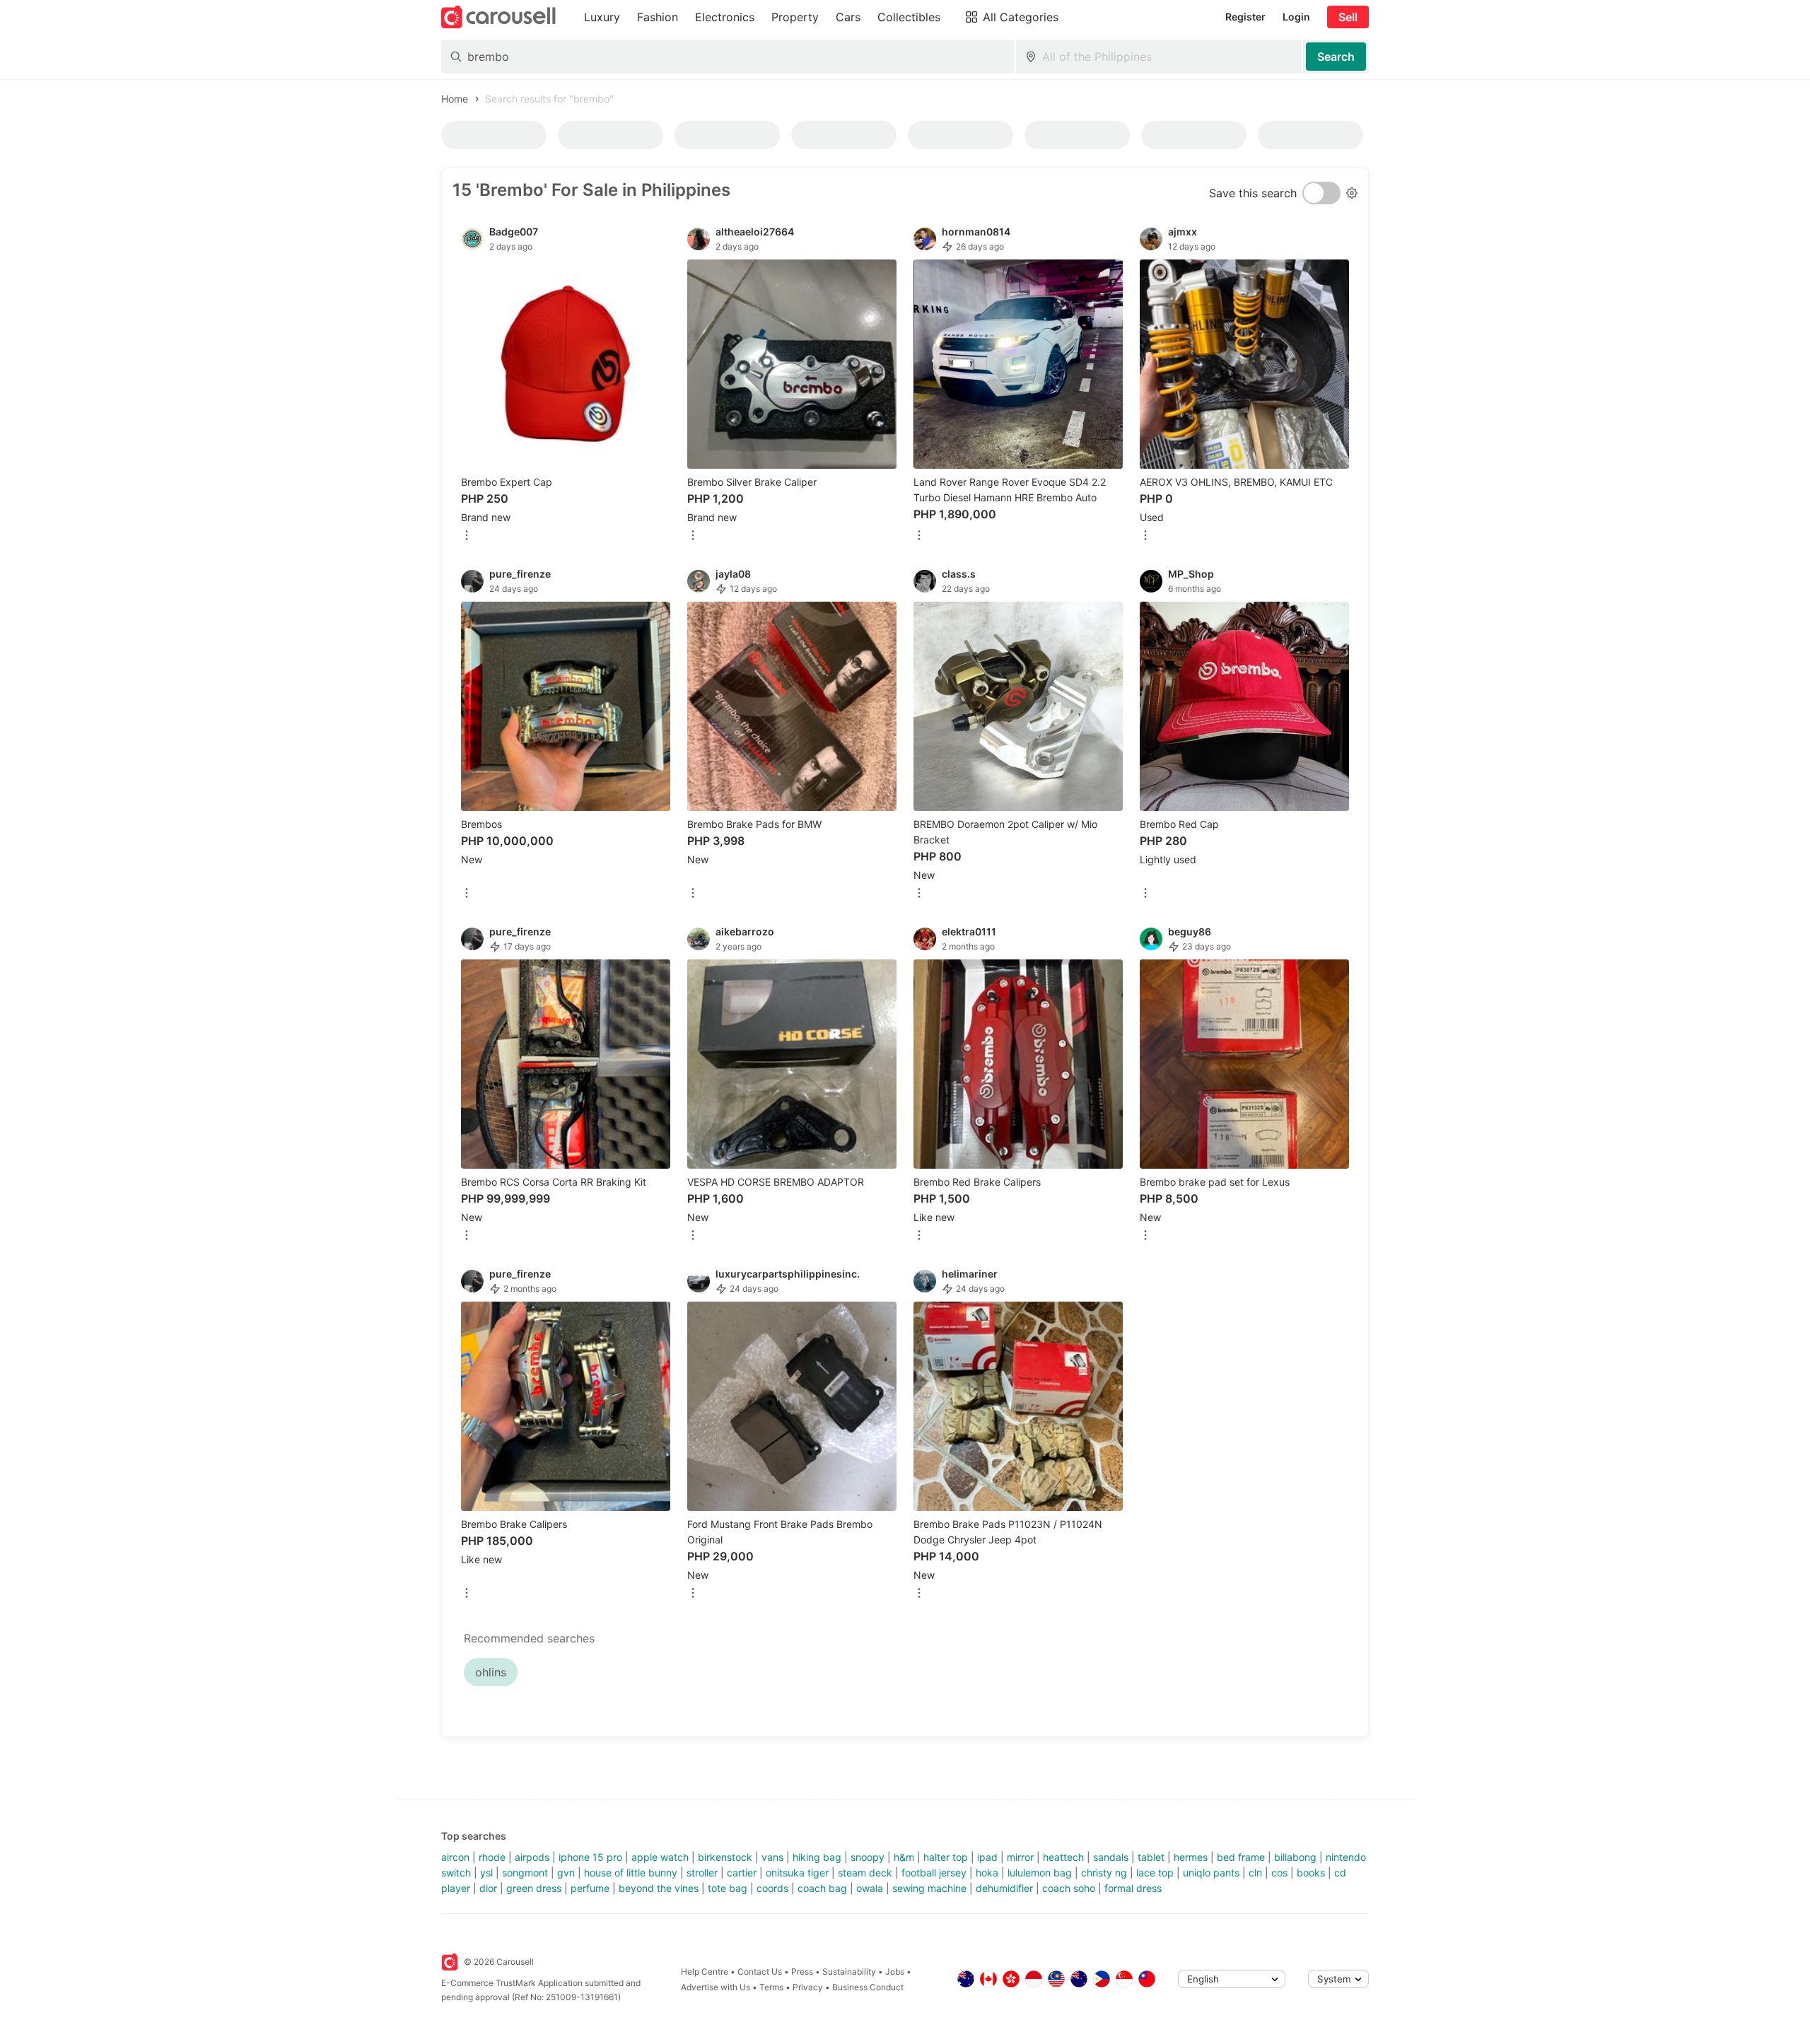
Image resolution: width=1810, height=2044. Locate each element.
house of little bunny (631, 1873)
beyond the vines (659, 1888)
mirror (1020, 1857)
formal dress (1133, 1888)
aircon (455, 1857)
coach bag (822, 1888)
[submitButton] (1336, 57)
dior (488, 1888)
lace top (1155, 1873)
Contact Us (760, 1972)
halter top (946, 1857)
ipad (987, 1857)
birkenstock (725, 1857)
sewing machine (929, 1888)
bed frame (1241, 1857)
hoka (987, 1873)
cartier (742, 1873)
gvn (566, 1873)
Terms (771, 1987)
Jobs (895, 1972)
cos (1279, 1873)
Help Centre (705, 1972)
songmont (525, 1873)
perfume (590, 1888)
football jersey (934, 1873)
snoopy (868, 1857)
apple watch (660, 1857)
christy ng (1104, 1873)
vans (772, 1857)
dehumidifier (1004, 1888)
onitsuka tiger (797, 1873)
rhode (492, 1857)
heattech (1063, 1857)
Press (802, 1972)
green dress (534, 1888)
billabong (1295, 1857)
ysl (486, 1873)
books (1311, 1873)
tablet (1151, 1857)
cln (1255, 1873)
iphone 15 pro (590, 1857)
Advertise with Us (716, 1987)
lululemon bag (1040, 1873)
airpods (532, 1857)
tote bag (728, 1888)
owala (870, 1888)
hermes (1191, 1857)
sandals (1111, 1857)
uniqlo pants (1211, 1873)
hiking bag (817, 1857)
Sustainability (849, 1972)
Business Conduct (868, 1987)
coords (772, 1888)
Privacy (808, 1987)
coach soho (1069, 1888)
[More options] (467, 536)
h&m (904, 1857)
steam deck (865, 1873)
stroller (702, 1873)
